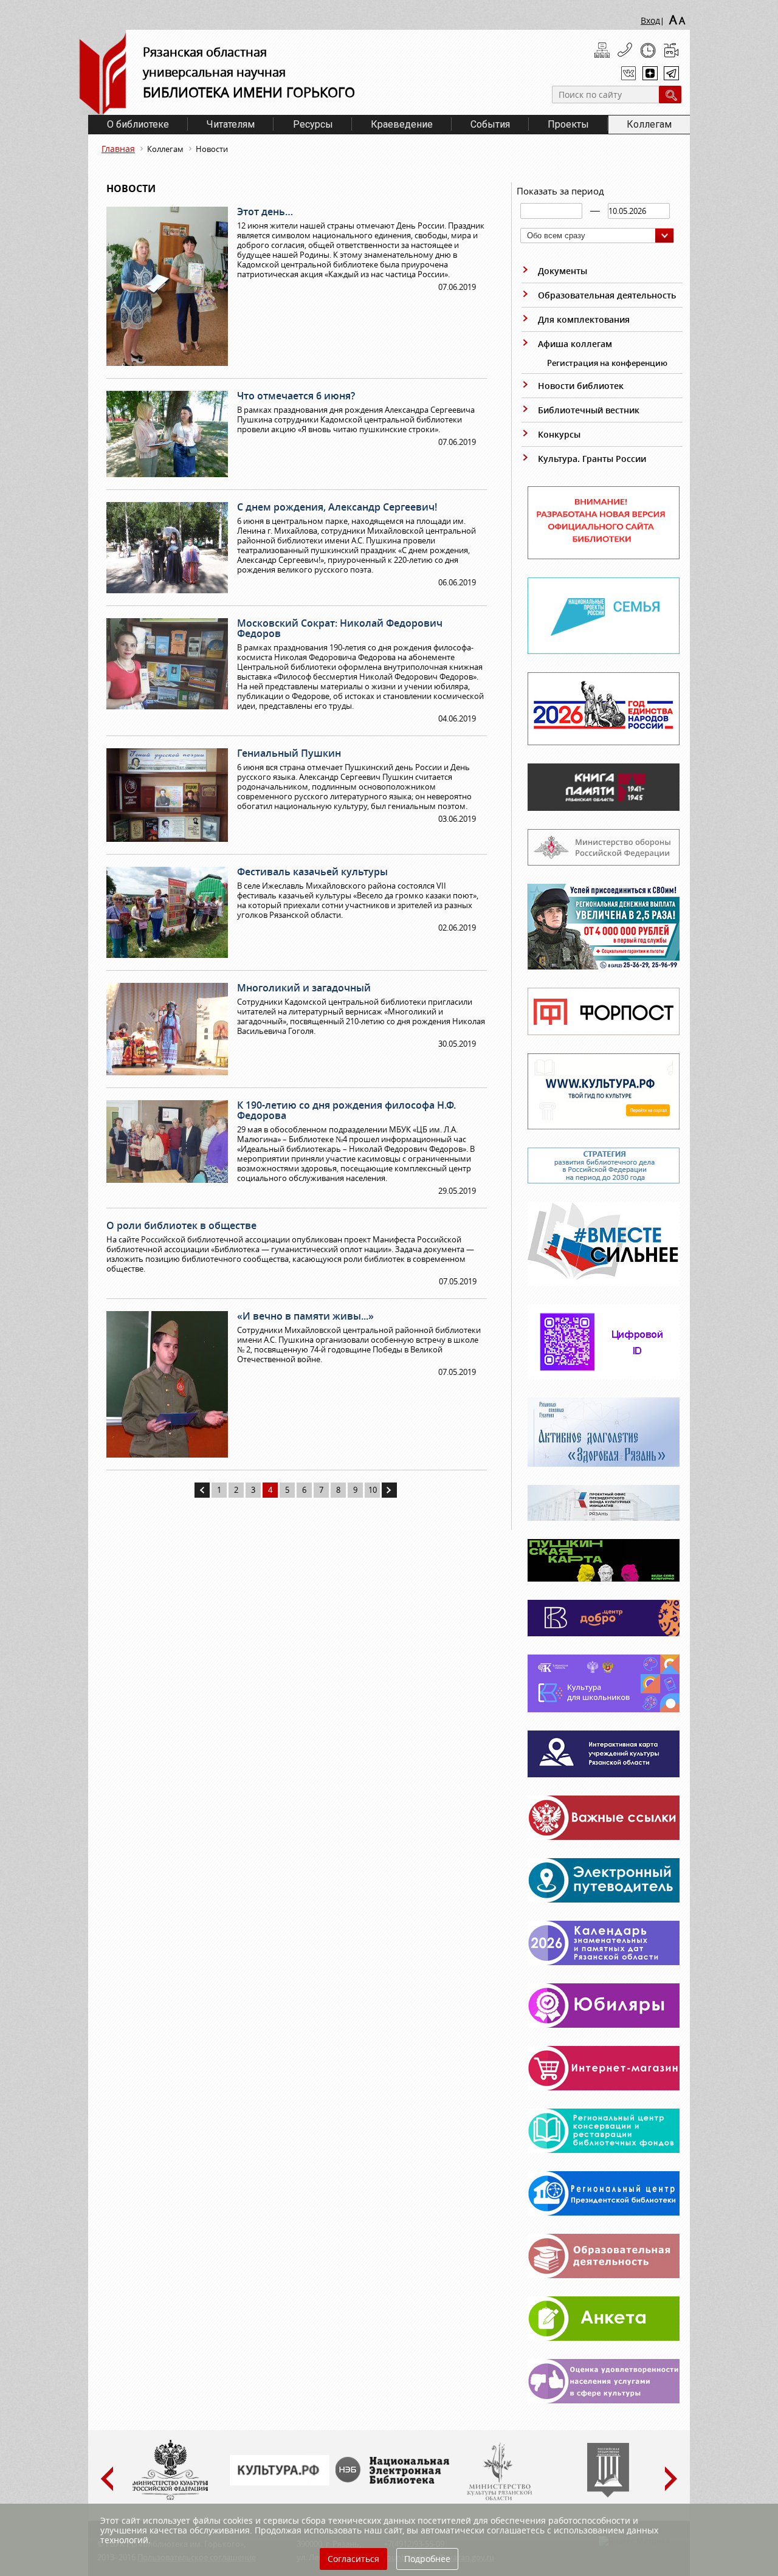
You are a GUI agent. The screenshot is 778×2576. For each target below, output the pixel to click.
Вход (650, 20)
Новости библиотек (581, 386)
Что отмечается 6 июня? (296, 396)
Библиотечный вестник (589, 410)
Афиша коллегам (575, 344)
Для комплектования (584, 319)
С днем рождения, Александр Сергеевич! (337, 507)
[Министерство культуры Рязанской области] (498, 2498)
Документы (563, 271)
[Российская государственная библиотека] (608, 2495)
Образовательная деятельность (607, 295)
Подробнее (427, 2559)
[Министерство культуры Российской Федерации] (170, 2498)
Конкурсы (559, 434)
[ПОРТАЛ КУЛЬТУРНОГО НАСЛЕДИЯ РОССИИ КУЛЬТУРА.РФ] (280, 2482)
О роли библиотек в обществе (181, 1225)
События (490, 124)
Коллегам (649, 124)
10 (373, 1490)
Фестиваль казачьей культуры (312, 872)
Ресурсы (313, 124)
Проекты (568, 124)
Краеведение (402, 124)
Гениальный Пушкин (289, 753)
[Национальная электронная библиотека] (395, 2481)
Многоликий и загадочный (304, 988)
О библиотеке (138, 124)
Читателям (231, 124)
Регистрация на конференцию (607, 363)
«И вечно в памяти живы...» (305, 1316)
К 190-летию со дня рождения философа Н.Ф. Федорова (346, 1110)
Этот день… (265, 212)
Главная (118, 149)
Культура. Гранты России (592, 459)
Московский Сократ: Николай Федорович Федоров (340, 628)
